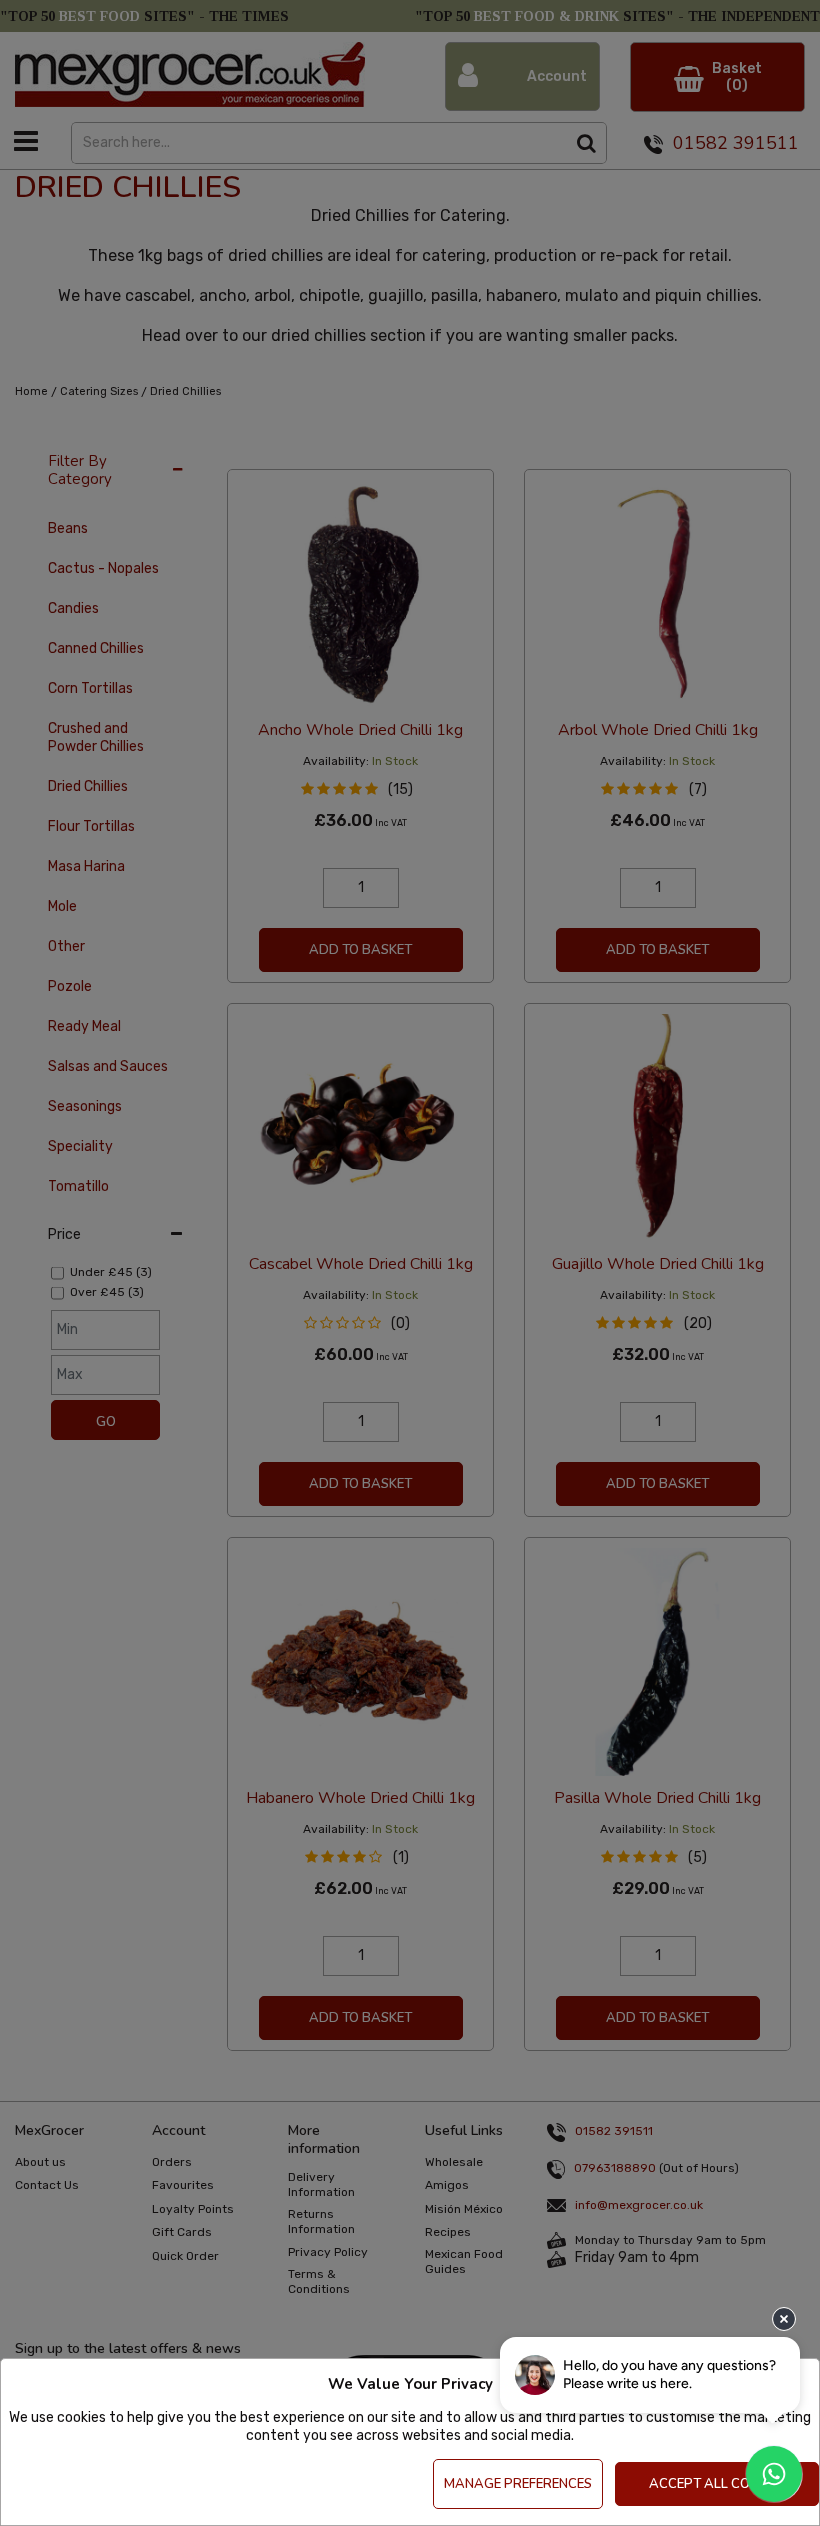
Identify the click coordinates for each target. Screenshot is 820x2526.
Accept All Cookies (717, 2484)
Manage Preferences (518, 2484)
